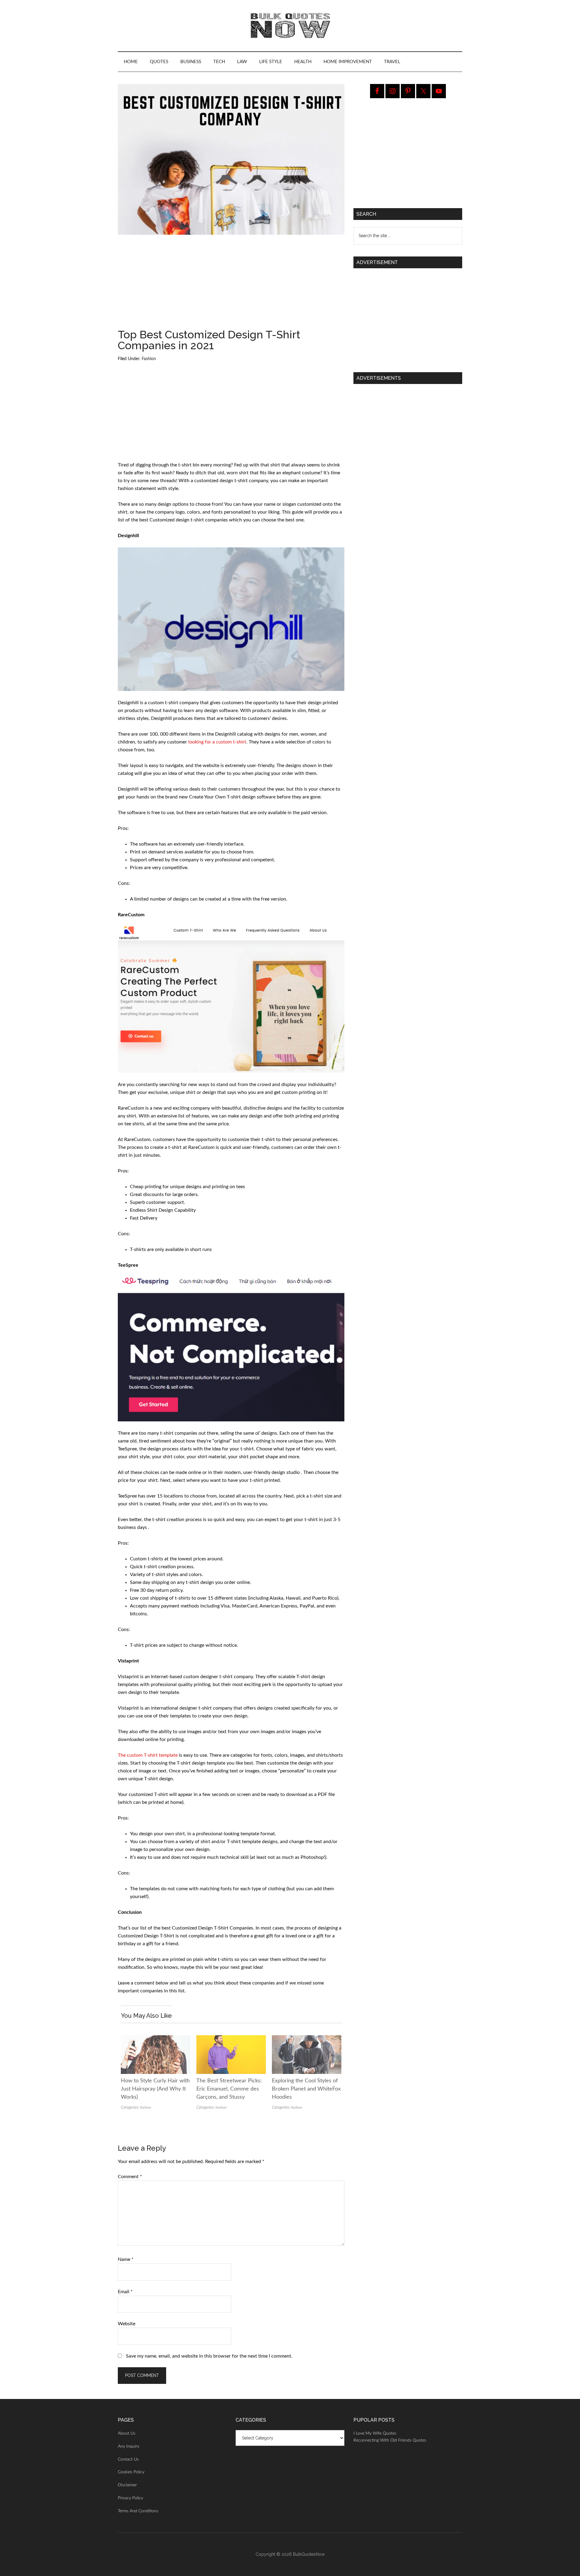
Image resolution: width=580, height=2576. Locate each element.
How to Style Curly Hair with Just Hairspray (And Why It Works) (155, 2089)
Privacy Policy (130, 2498)
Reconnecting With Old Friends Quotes (390, 2440)
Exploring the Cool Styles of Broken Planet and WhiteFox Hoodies (306, 2089)
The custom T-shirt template (148, 1755)
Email (125, 2292)
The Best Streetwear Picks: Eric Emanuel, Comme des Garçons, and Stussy (229, 2089)
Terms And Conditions (138, 2511)
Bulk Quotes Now (290, 26)
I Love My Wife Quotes (375, 2433)
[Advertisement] (231, 284)
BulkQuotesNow (309, 2554)
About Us (127, 2433)
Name (126, 2259)
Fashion (149, 359)
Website (127, 2324)
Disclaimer (127, 2485)
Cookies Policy (131, 2472)
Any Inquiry (129, 2446)
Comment (130, 2177)
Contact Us (128, 2459)
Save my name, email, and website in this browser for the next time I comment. (209, 2356)
